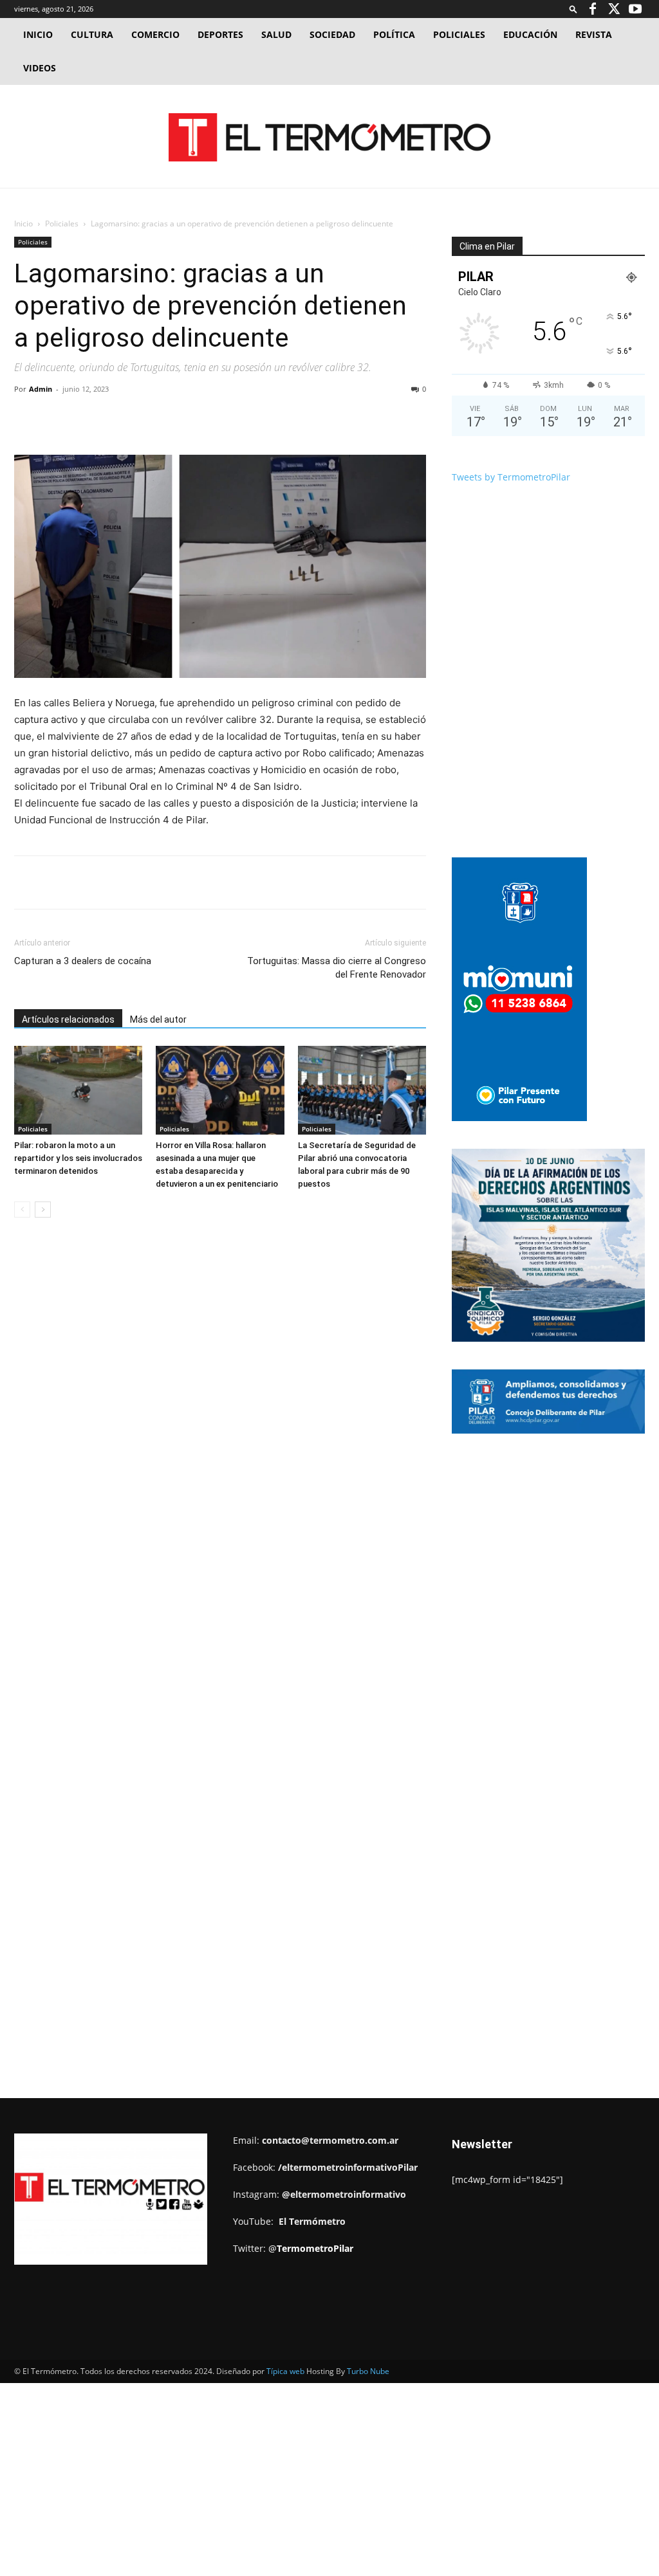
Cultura (92, 34)
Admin (41, 389)
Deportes (220, 34)
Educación (530, 34)
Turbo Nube (368, 2371)
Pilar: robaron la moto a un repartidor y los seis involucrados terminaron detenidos (78, 1158)
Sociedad (332, 34)
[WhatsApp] (192, 418)
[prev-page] (22, 1210)
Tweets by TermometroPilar (511, 477)
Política (394, 34)
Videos (40, 68)
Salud (276, 34)
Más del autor (158, 1019)
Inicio (38, 34)
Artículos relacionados (68, 1019)
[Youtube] (635, 9)
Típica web (285, 2371)
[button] (573, 9)
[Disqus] (220, 1423)
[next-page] (43, 1210)
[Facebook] (593, 9)
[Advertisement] (329, 181)
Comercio (155, 34)
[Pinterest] (163, 418)
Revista (594, 34)
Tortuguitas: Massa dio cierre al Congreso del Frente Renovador (337, 968)
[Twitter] (614, 9)
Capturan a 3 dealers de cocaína (83, 961)
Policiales (459, 34)
